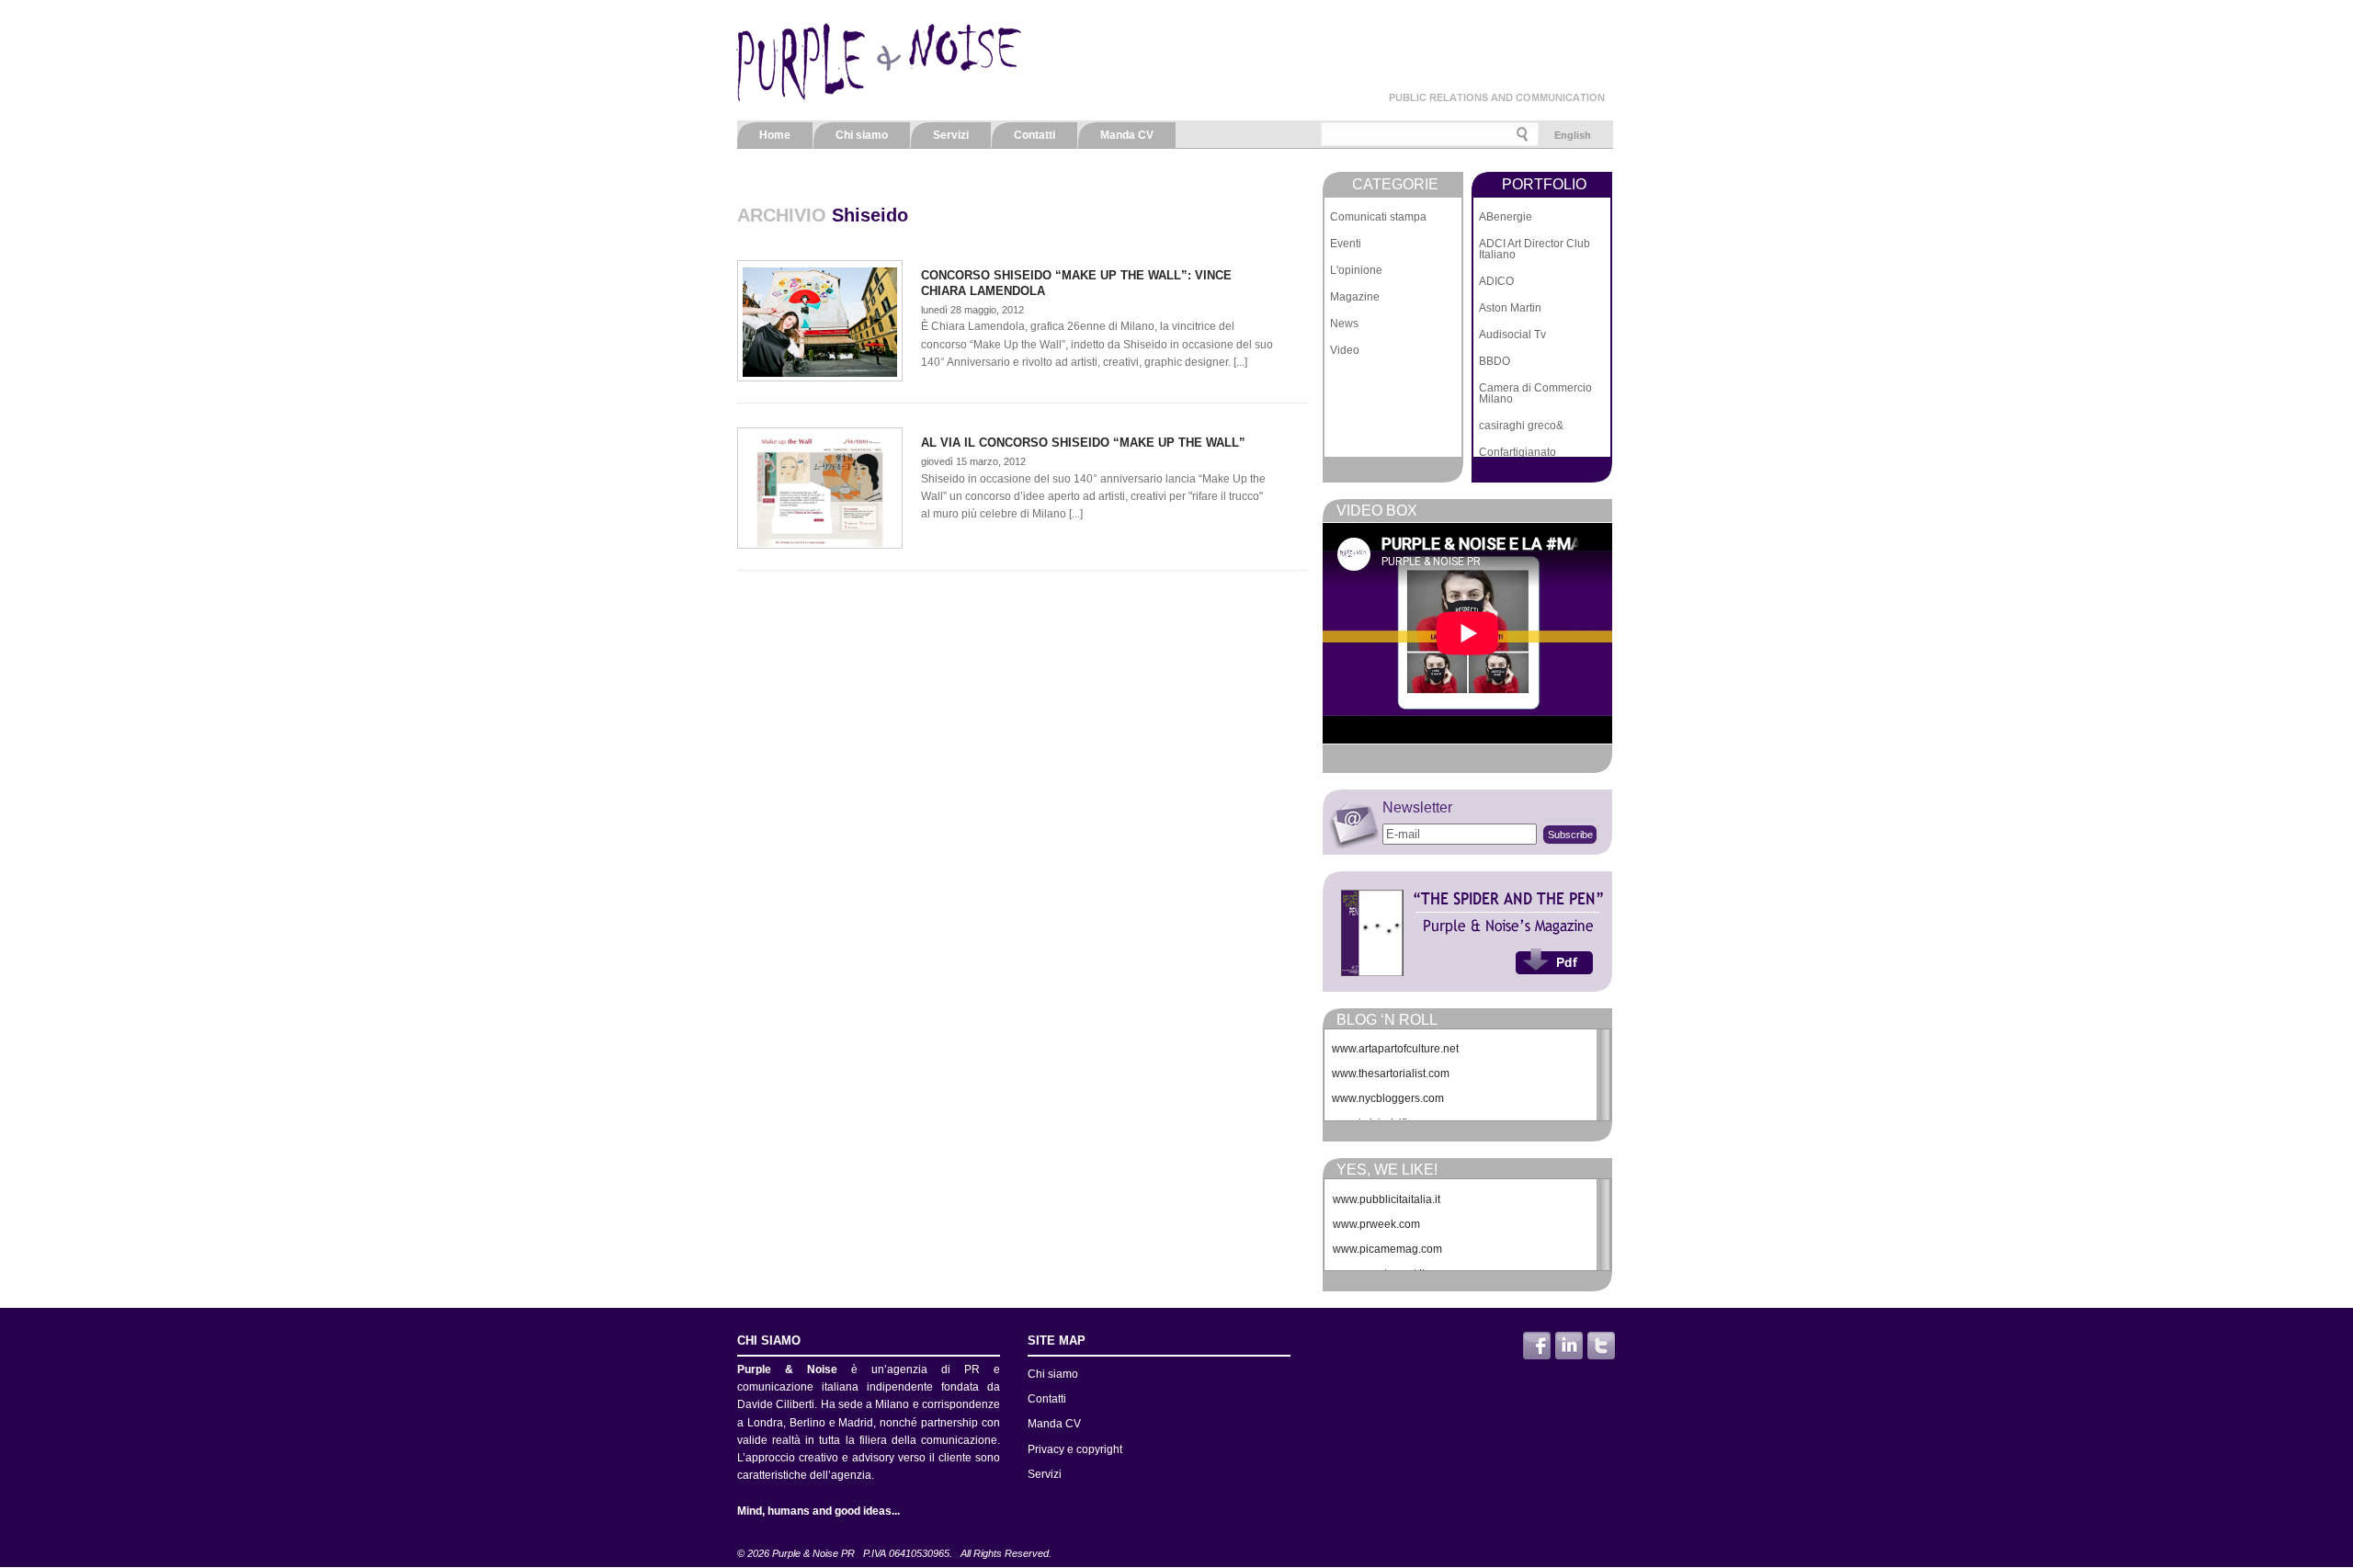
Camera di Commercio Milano (1535, 393)
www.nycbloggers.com (1388, 1098)
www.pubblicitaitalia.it (1387, 1199)
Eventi (1346, 244)
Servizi (951, 135)
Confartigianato (1518, 452)
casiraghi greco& (1521, 426)
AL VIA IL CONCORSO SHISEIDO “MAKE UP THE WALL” (1083, 443)
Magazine (1355, 297)
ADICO (1496, 281)
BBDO (1495, 361)
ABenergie (1506, 217)
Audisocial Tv (1512, 335)
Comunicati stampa (1378, 217)
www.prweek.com (1376, 1224)
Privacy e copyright (1075, 1449)
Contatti (1034, 135)
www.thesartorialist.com (1391, 1074)
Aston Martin (1510, 308)
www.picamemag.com (1387, 1249)
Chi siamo (862, 135)
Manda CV (1127, 135)
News (1344, 324)
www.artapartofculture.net (1395, 1049)
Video (1345, 350)
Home (775, 135)
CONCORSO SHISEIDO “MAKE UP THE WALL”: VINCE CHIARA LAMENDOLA (1076, 283)
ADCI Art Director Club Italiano (1535, 249)
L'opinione (1356, 270)
